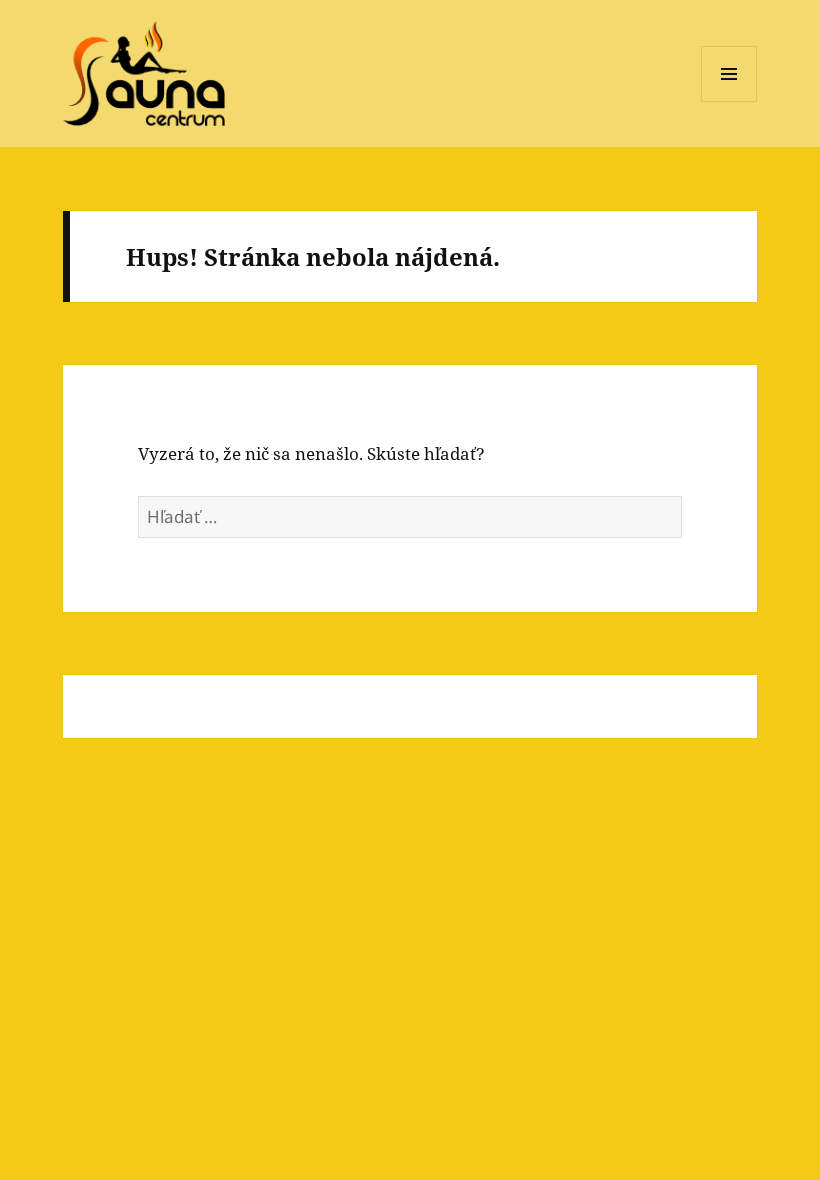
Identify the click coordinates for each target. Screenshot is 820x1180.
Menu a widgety (729, 101)
